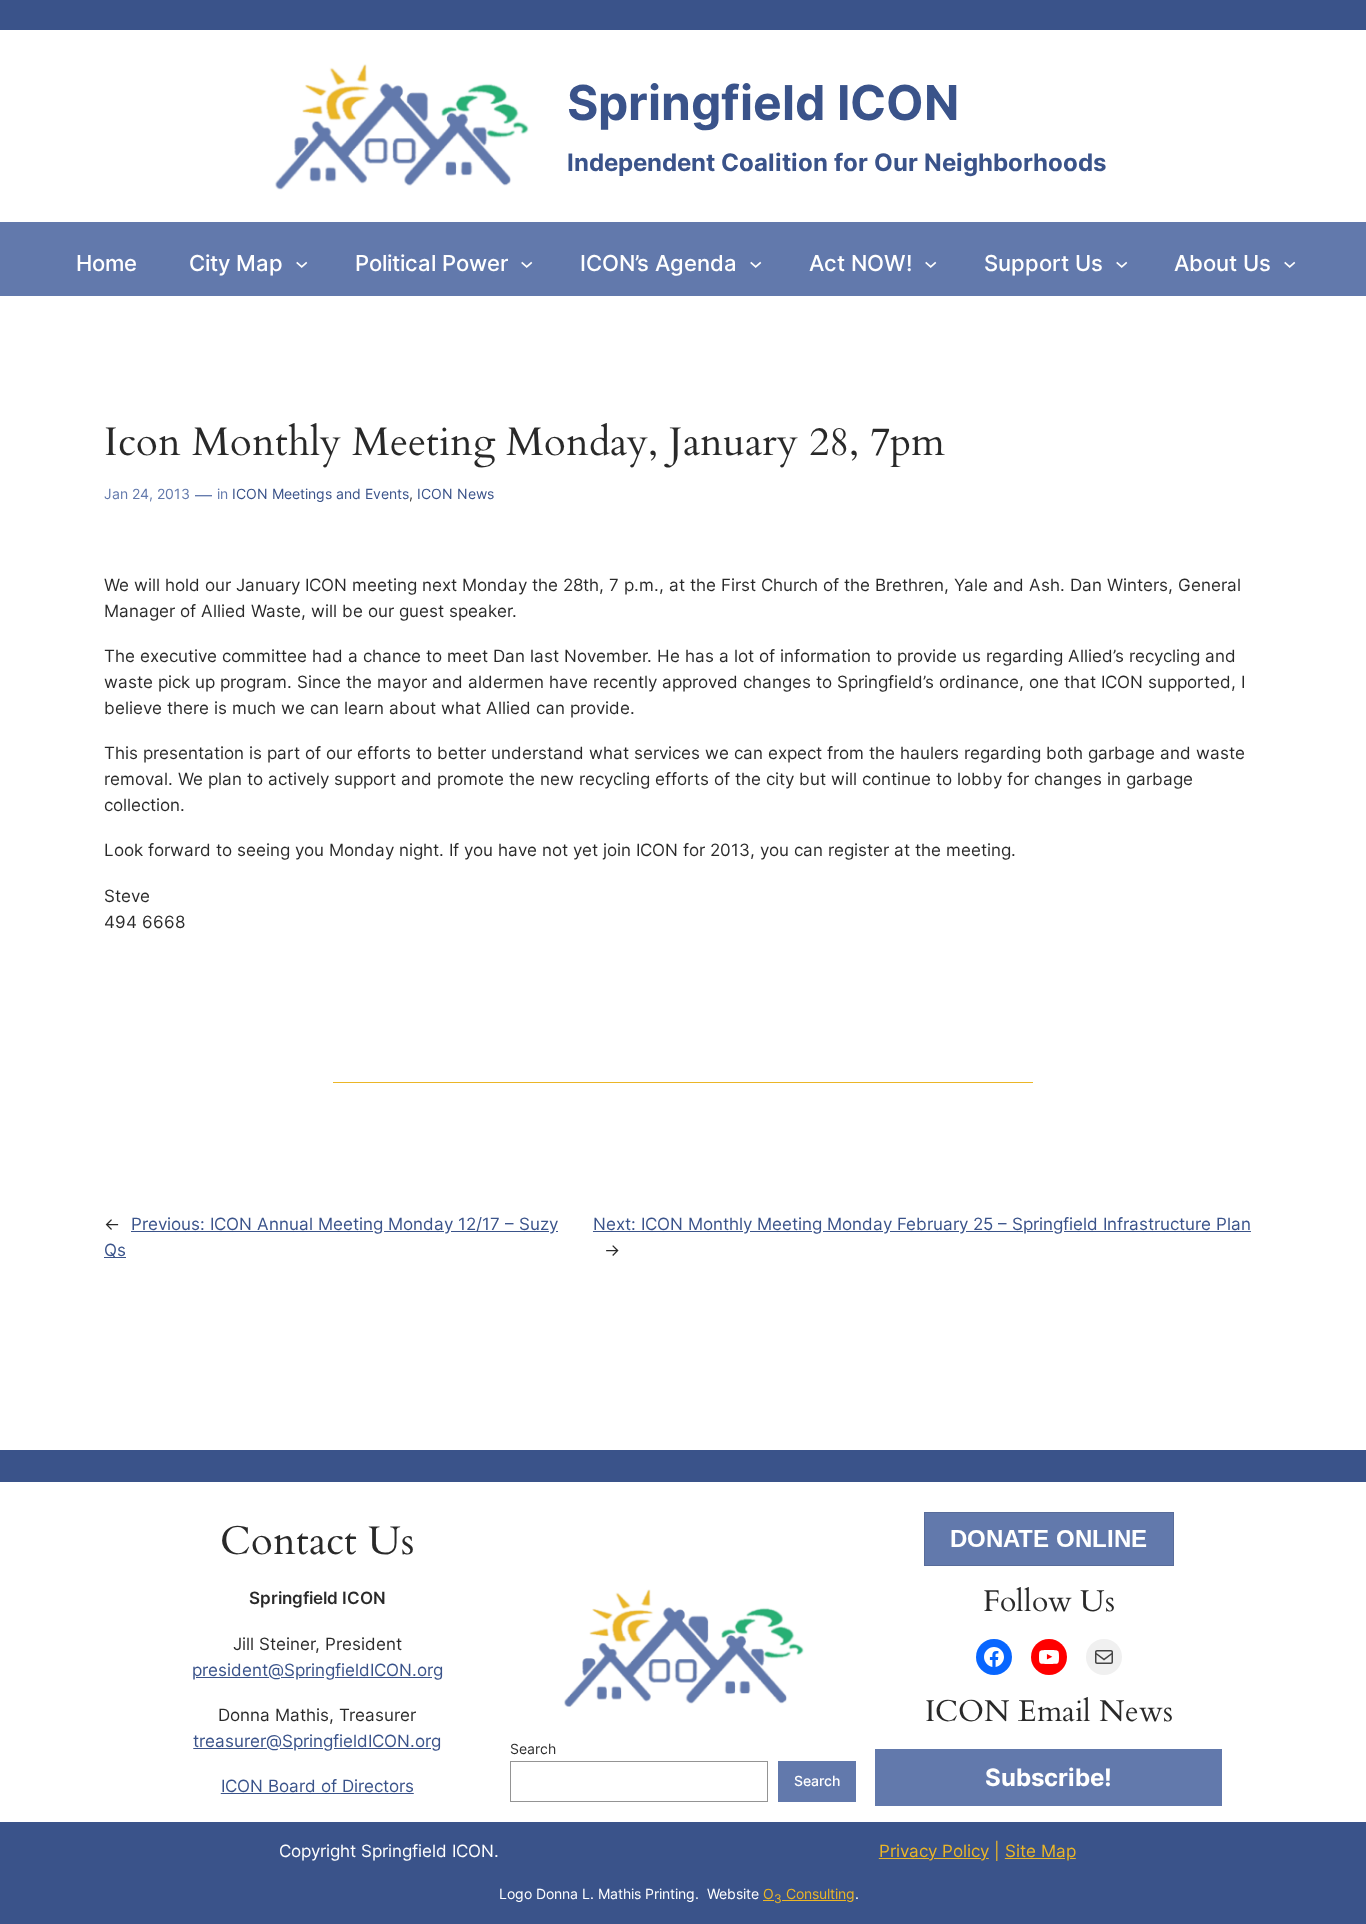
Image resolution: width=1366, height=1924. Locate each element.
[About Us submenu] (1289, 262)
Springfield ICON (763, 102)
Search (533, 1748)
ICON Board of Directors (317, 1786)
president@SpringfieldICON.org (317, 1670)
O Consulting (809, 1893)
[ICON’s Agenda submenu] (755, 262)
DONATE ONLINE (1048, 1538)
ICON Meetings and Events (320, 493)
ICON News (455, 493)
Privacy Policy (934, 1851)
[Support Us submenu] (1121, 262)
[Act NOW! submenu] (930, 262)
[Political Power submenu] (526, 262)
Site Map (1040, 1851)
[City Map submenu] (301, 262)
